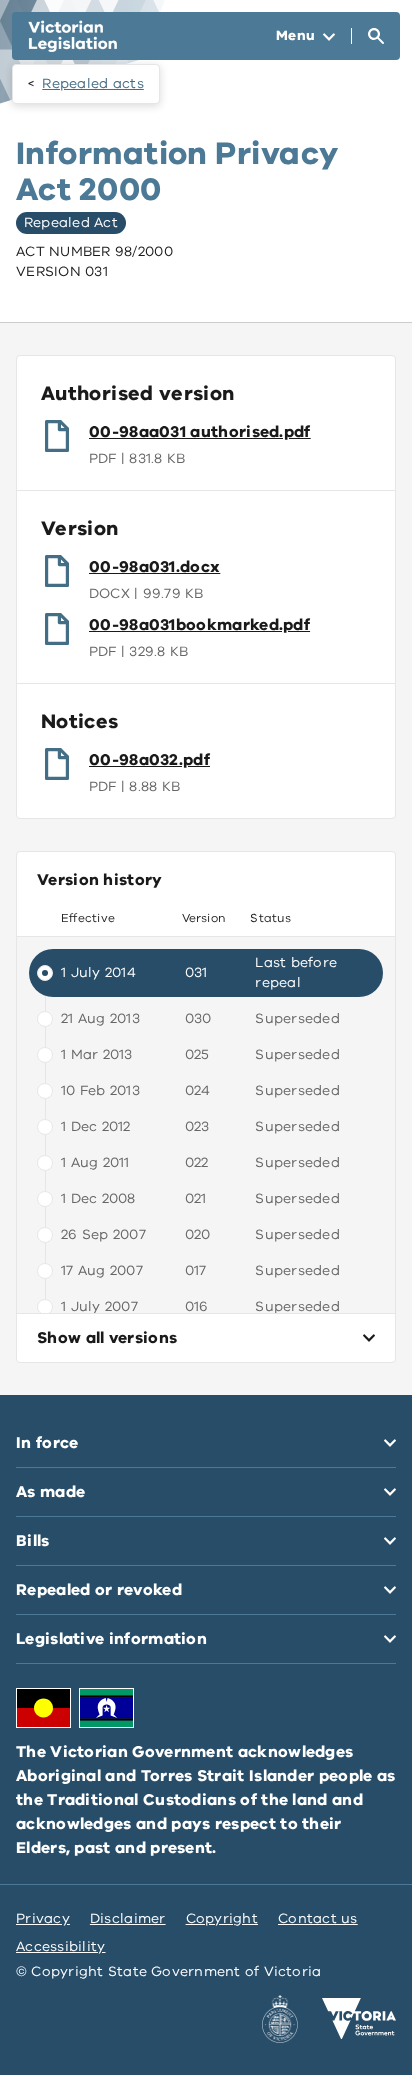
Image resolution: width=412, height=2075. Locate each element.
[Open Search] (376, 36)
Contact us (318, 1918)
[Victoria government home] (359, 2019)
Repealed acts (93, 83)
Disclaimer (128, 1918)
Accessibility (61, 1946)
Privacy (43, 1918)
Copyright (222, 1918)
